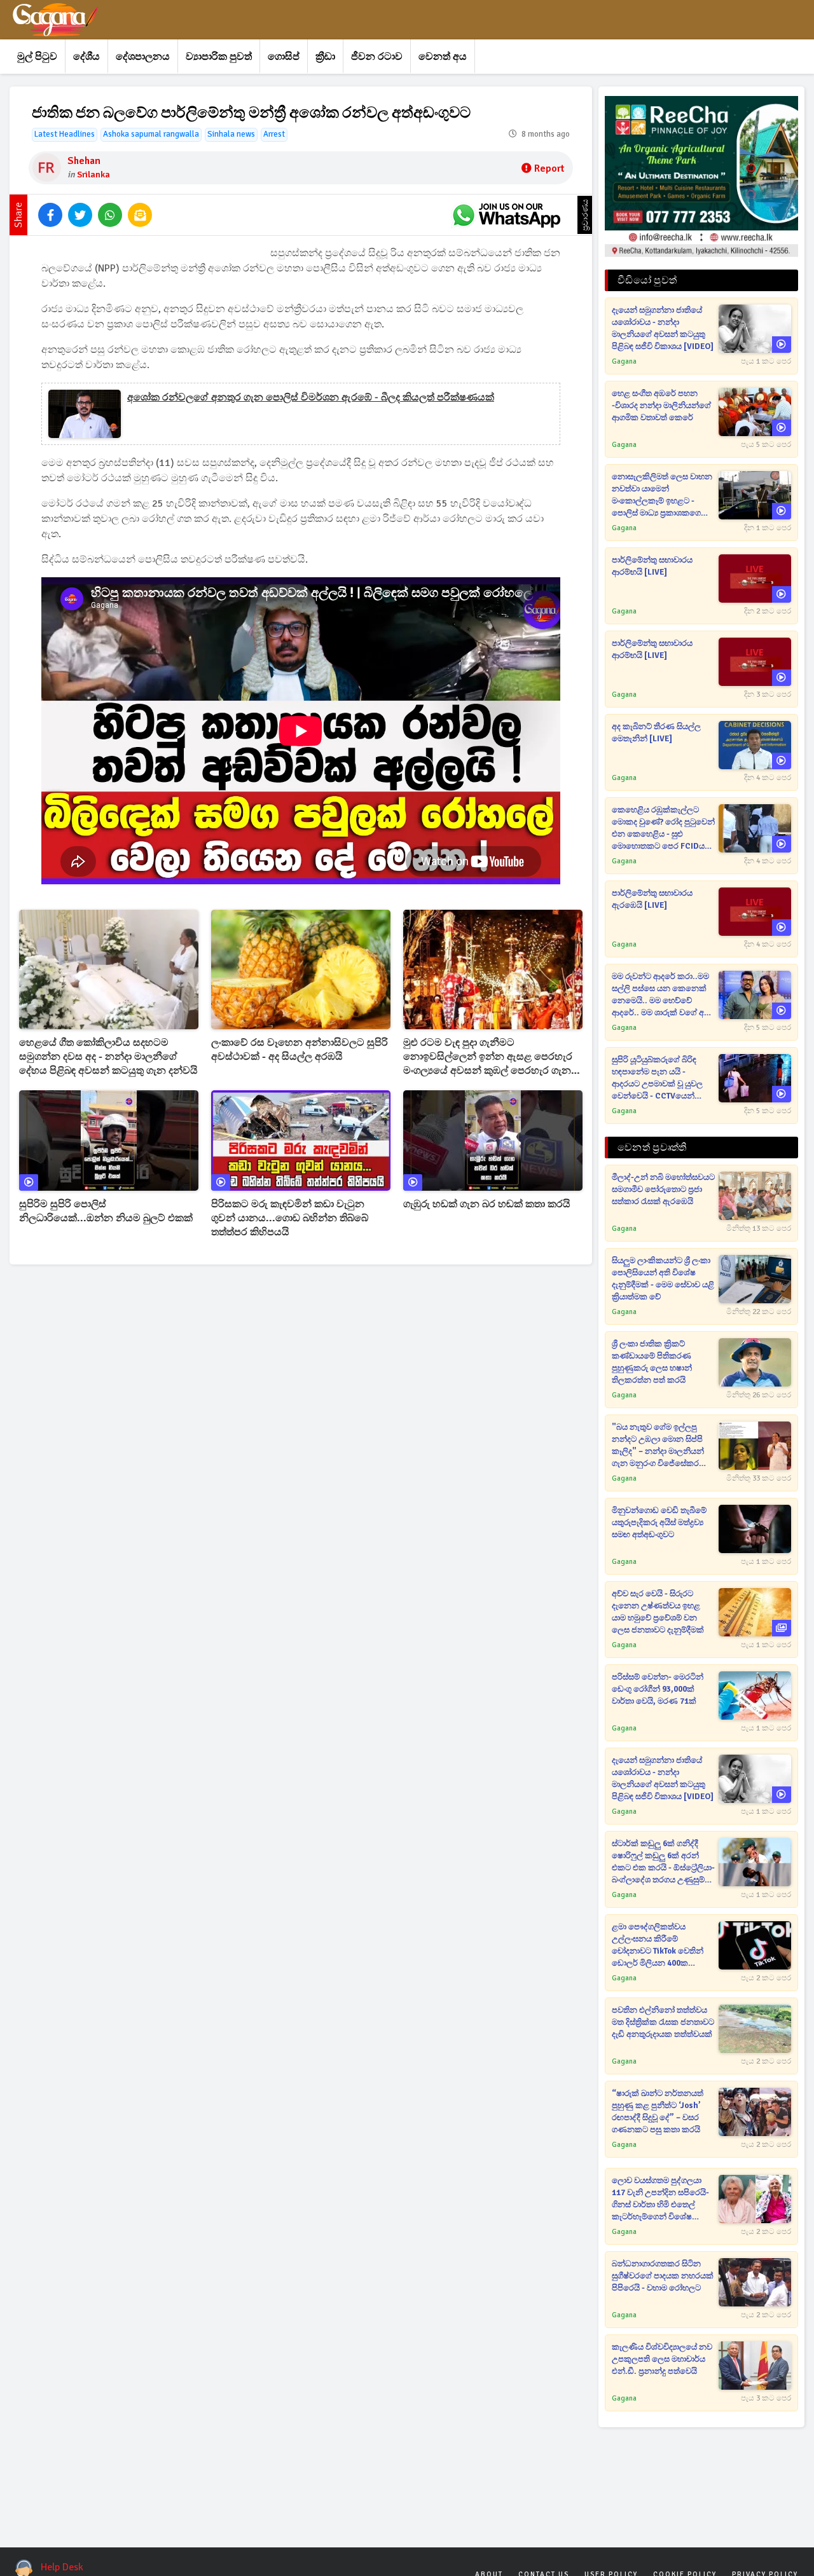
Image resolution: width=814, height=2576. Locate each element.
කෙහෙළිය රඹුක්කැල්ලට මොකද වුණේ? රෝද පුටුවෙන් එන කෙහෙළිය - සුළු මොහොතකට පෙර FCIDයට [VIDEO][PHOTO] (663, 829)
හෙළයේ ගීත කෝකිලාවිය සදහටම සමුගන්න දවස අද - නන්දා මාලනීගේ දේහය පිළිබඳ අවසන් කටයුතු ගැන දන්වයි (108, 1057)
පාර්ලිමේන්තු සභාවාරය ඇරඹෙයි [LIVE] (652, 899)
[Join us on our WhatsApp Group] (506, 215)
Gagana (624, 361)
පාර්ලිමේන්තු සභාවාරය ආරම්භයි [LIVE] (652, 566)
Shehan (84, 161)
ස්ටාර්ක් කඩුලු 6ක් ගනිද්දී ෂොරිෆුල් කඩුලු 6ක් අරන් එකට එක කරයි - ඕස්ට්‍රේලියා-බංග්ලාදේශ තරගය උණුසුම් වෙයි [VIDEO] (663, 1862)
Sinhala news (231, 134)
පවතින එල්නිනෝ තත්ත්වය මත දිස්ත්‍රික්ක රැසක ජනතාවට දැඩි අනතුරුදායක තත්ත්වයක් (663, 2022)
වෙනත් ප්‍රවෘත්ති (652, 1148)
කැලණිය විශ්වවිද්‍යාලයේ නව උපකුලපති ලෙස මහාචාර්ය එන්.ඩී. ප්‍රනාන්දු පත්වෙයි (662, 2359)
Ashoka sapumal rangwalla (151, 134)
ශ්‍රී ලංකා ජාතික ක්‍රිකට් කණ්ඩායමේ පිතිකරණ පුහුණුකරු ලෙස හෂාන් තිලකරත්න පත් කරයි (652, 1362)
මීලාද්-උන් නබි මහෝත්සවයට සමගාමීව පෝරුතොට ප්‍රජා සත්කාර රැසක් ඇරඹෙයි (663, 1189)
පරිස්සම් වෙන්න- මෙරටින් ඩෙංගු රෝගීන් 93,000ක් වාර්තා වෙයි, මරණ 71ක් (658, 1689)
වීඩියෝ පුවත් (647, 280)
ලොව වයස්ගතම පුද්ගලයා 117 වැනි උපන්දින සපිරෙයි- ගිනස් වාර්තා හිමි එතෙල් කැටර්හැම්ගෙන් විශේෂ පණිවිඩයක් (660, 2199)
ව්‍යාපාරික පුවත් (219, 57)
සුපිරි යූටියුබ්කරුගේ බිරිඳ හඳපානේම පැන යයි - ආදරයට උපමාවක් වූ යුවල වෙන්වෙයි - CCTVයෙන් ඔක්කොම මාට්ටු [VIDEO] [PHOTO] (657, 1079)
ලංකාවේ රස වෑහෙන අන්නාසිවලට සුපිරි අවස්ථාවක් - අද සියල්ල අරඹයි (300, 1050)
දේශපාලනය (143, 57)
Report (549, 168)
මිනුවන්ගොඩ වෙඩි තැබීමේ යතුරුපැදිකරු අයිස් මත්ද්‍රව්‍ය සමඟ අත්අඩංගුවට (659, 1523)
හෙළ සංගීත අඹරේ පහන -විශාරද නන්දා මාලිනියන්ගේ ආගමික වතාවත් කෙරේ (661, 406)
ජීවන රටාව (377, 57)
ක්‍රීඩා (325, 57)
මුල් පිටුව (37, 57)
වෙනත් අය (443, 57)
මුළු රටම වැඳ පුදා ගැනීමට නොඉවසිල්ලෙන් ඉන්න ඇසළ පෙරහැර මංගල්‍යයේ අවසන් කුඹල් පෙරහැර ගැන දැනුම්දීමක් (488, 1057)
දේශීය (86, 57)
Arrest (274, 134)
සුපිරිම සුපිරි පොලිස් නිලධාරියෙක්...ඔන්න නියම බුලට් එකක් (106, 1211)
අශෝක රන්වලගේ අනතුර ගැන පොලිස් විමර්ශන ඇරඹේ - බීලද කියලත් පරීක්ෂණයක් (311, 397)
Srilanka (93, 175)
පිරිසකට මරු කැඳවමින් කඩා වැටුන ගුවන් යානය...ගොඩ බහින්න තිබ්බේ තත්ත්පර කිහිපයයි (290, 1218)
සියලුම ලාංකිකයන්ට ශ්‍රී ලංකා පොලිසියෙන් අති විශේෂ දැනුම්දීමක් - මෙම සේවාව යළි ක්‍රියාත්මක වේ (663, 1279)
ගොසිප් (284, 57)
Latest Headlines (65, 134)
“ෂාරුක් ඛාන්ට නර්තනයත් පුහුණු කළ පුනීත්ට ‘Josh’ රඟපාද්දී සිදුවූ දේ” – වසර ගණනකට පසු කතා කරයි (658, 2112)
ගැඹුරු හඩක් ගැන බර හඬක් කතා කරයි (487, 1204)
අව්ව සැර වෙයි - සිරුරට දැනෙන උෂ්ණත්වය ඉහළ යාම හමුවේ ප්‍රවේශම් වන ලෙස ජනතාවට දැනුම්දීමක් (658, 1612)
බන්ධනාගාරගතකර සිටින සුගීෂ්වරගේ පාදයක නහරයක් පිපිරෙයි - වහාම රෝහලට (663, 2276)
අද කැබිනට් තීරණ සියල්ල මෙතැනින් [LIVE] (656, 733)
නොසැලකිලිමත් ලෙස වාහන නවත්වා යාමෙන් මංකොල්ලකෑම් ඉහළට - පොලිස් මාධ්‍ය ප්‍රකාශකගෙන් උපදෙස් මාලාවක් (662, 496)
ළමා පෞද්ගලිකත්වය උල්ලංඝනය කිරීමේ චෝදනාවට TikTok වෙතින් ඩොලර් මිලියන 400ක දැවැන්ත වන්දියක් (658, 1946)
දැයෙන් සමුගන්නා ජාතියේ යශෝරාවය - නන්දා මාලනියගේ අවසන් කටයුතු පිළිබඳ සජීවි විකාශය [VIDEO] (663, 328)
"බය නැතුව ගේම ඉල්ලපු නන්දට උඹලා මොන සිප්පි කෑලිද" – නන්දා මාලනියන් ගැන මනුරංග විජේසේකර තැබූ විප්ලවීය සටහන (658, 1446)
